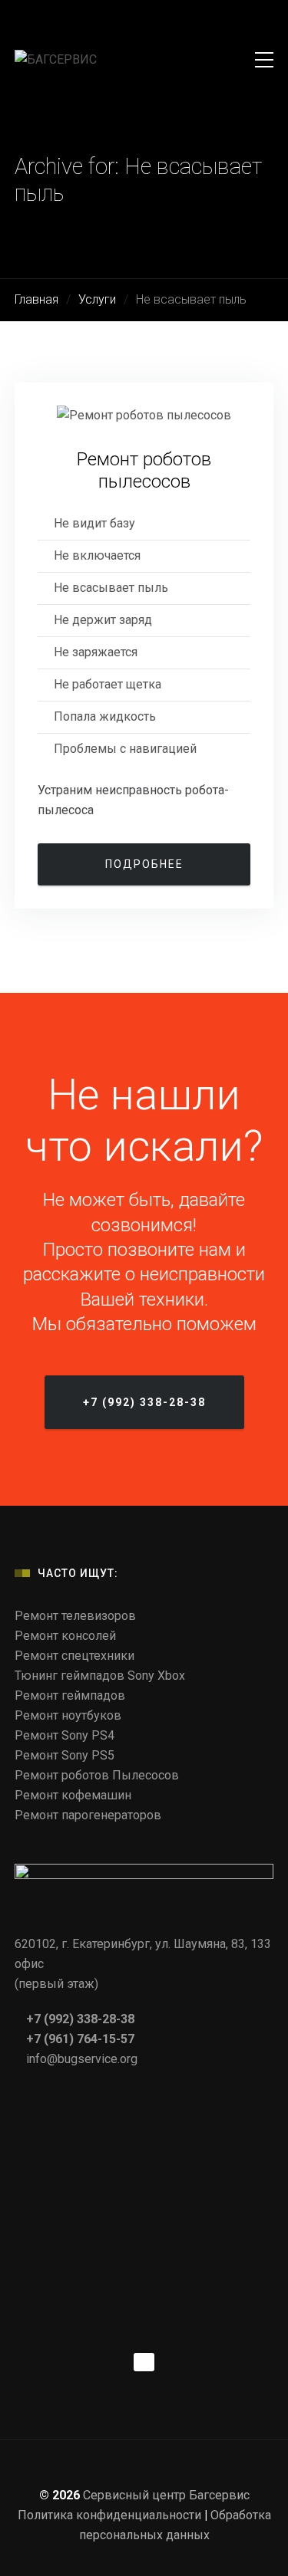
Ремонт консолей (65, 1636)
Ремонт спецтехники (74, 1656)
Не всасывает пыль (111, 588)
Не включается (97, 555)
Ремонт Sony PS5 (65, 1755)
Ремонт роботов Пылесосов (97, 1775)
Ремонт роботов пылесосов (144, 470)
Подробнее (144, 864)
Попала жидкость (105, 716)
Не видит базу (94, 523)
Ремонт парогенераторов (88, 1815)
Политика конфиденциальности (109, 2515)
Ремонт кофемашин (73, 1795)
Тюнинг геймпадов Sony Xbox (100, 1676)
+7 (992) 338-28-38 (79, 2019)
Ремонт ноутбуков (68, 1715)
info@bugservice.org (82, 2059)
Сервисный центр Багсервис (166, 2495)
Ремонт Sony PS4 (65, 1735)
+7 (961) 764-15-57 (79, 2039)
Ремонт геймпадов (70, 1695)
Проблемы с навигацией (125, 749)
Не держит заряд (103, 620)
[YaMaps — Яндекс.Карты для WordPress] (144, 2362)
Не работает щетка (108, 684)
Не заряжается (96, 652)
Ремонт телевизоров (75, 1616)
